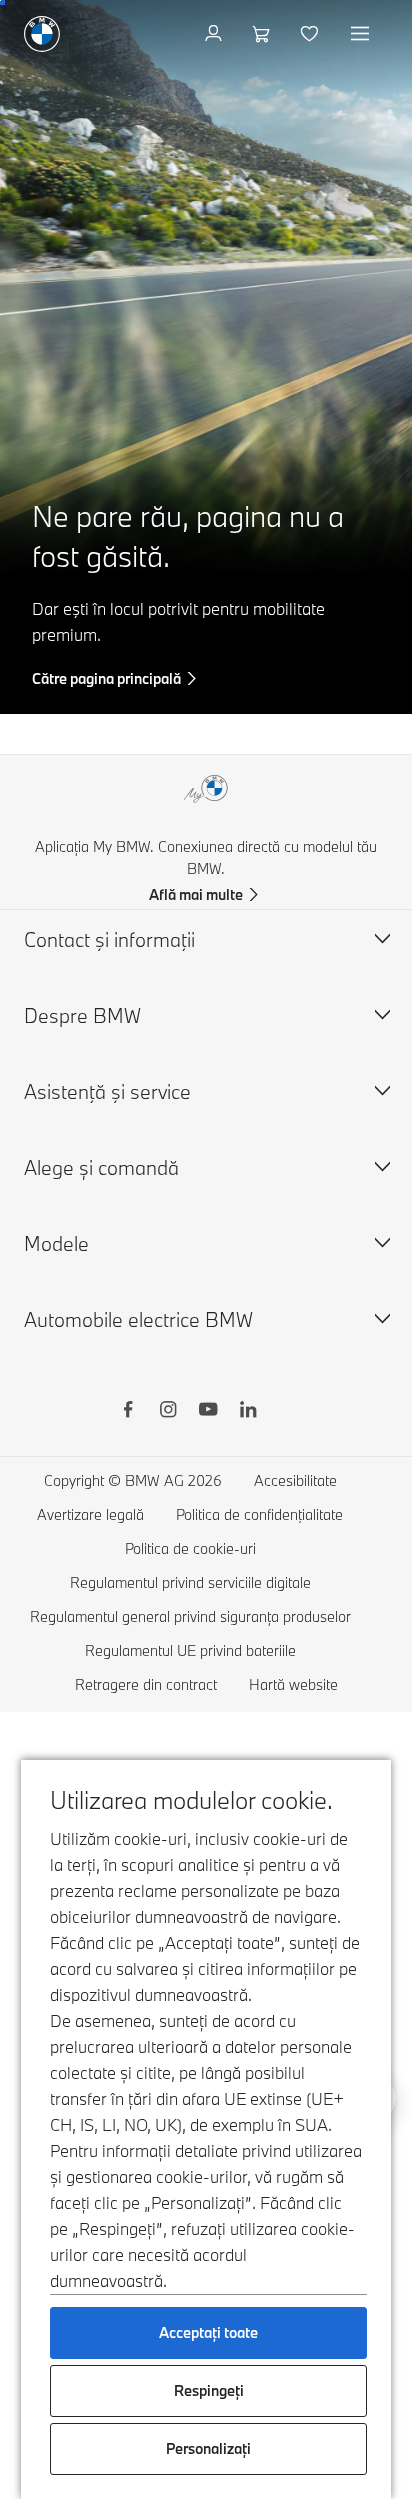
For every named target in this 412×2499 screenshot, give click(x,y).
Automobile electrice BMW (138, 1319)
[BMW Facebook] (128, 1412)
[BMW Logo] (42, 34)
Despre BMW (82, 1015)
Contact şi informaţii (109, 939)
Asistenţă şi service (107, 1091)
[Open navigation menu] (362, 34)
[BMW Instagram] (168, 1412)
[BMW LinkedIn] (248, 1412)
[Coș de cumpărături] (263, 34)
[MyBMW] (215, 34)
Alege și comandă (101, 1167)
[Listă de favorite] (311, 34)
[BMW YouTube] (208, 1412)
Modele (56, 1243)
